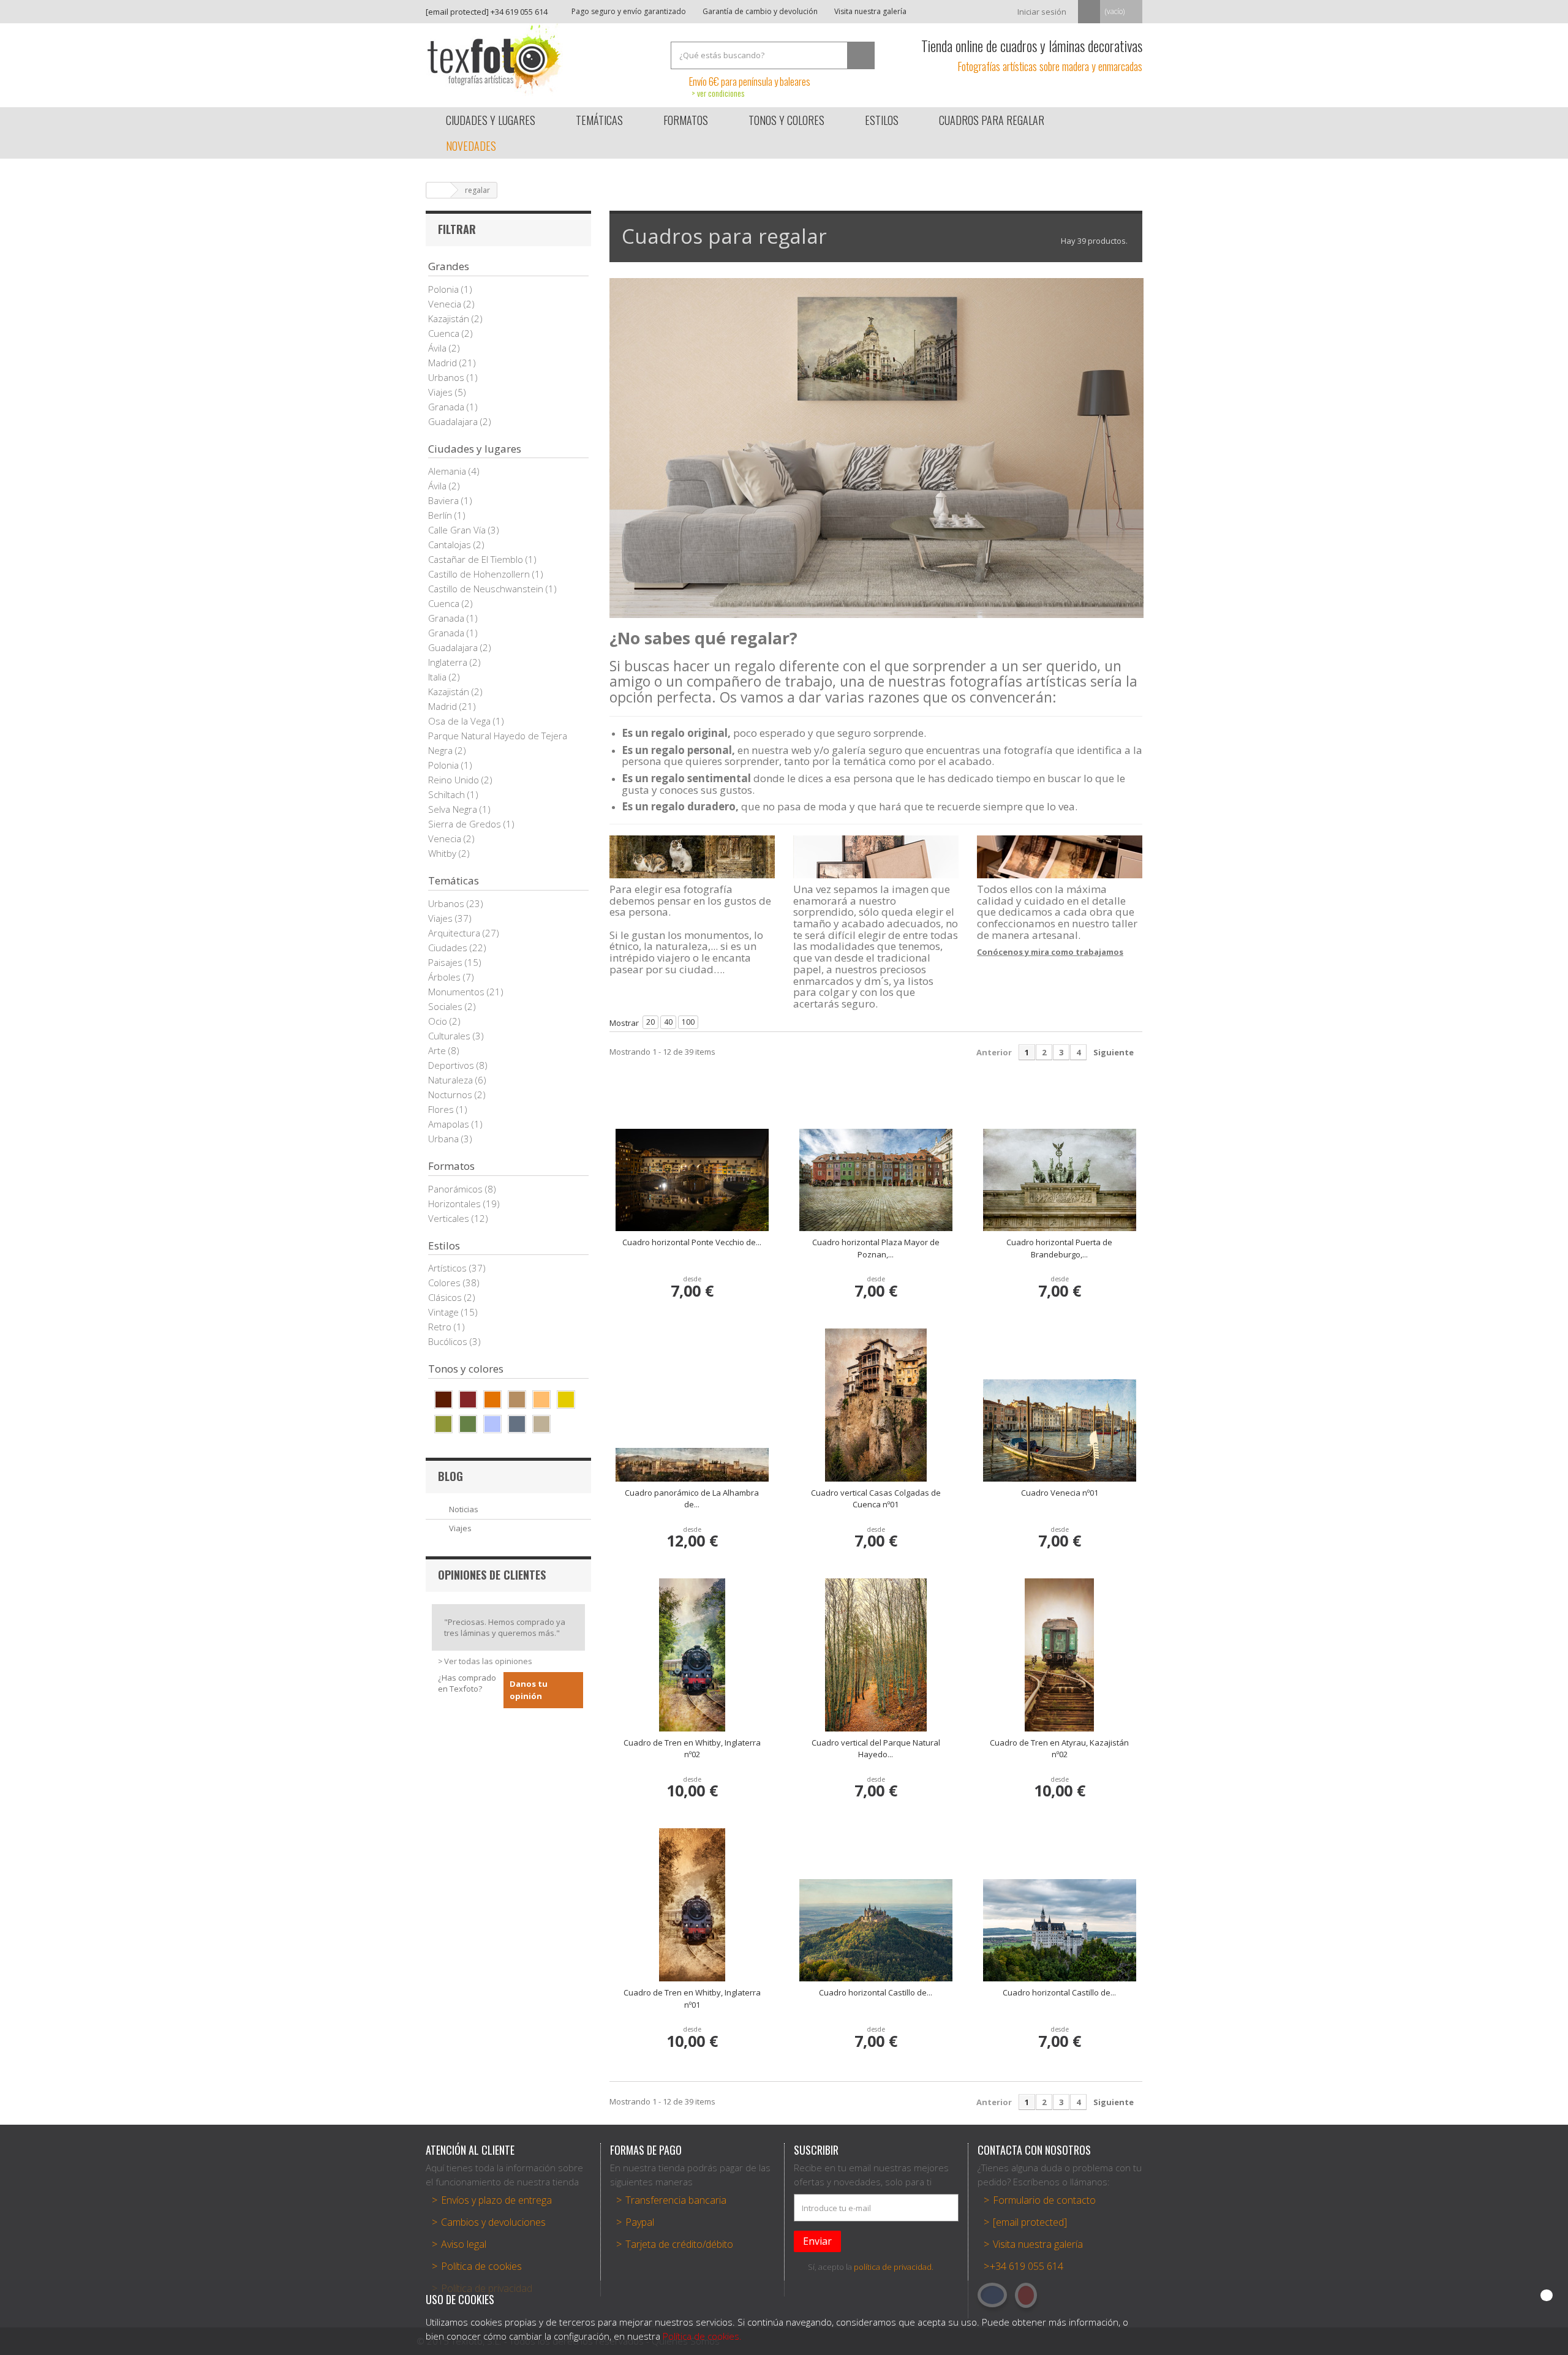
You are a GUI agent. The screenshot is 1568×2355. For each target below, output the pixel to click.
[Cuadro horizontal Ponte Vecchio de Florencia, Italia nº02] (692, 1180)
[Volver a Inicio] (439, 190)
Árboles (446, 977)
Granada (447, 407)
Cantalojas (451, 544)
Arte (438, 1050)
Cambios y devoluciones (493, 2222)
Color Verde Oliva (443, 1424)
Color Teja (468, 1400)
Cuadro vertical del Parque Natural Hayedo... (876, 1749)
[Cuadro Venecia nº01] (1060, 1430)
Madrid (444, 363)
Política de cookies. (702, 2336)
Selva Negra (454, 809)
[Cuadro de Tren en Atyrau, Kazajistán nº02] (1060, 1655)
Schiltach (448, 794)
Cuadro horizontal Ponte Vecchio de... (692, 1242)
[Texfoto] (539, 59)
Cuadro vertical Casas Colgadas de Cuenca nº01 (876, 1499)
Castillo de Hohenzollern (480, 574)
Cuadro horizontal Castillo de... (876, 1992)
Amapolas (450, 1124)
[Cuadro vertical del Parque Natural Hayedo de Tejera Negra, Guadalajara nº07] (876, 1655)
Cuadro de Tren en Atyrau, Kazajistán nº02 (1059, 1749)
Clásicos (446, 1297)
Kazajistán (450, 318)
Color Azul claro (492, 1424)
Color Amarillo (566, 1400)
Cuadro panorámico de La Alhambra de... (692, 1499)
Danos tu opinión (529, 1690)
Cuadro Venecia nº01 (1060, 1493)
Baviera (445, 500)
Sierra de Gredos (466, 824)
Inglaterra (449, 662)
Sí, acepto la (871, 2267)
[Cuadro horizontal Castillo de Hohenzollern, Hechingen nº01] (876, 1930)
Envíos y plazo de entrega (496, 2200)
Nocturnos (451, 1095)
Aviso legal (464, 2244)
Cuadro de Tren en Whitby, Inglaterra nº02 (692, 1749)
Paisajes (447, 962)
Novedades (471, 146)
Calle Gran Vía (458, 530)
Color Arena (541, 1424)
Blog (450, 1476)
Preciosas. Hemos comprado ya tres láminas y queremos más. (505, 1627)
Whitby (443, 853)
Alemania (448, 471)
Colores (446, 1283)
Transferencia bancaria (676, 2200)
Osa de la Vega (461, 721)
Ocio (439, 1021)
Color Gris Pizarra (517, 1424)
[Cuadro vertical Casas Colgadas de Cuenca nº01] (876, 1405)
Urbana (445, 1139)
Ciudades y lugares (491, 120)
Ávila (439, 348)
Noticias (464, 1509)
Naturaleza (452, 1080)
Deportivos (452, 1065)
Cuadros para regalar (992, 120)
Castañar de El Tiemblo (477, 559)
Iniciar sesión (1042, 12)
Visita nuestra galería (869, 11)
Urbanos (447, 377)
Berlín (441, 515)
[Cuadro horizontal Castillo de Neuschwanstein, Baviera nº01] (1060, 1930)
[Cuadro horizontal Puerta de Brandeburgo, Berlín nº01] (1060, 1180)
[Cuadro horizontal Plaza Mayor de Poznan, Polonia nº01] (876, 1180)
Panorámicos (457, 1189)
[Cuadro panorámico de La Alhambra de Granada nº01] (692, 1465)
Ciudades (449, 948)
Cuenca (445, 333)
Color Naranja (492, 1400)
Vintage (445, 1312)
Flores (442, 1109)
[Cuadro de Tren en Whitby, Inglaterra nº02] (692, 1655)
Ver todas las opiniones (488, 1661)
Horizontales (456, 1204)
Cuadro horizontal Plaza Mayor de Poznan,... (876, 1248)
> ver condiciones (718, 93)
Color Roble (517, 1400)
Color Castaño (443, 1400)
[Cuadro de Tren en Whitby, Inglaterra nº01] (692, 1905)
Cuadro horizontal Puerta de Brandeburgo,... (1059, 1248)
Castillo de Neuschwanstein (487, 589)
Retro (441, 1327)
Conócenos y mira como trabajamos (1050, 952)
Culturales (450, 1036)
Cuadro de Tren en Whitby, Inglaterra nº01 (692, 1999)
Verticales (450, 1218)
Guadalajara (454, 421)
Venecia (446, 304)
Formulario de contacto (1044, 2200)
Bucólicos (449, 1341)
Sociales (447, 1006)
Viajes (442, 392)
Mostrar (624, 1023)
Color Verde (468, 1424)
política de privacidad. (894, 2267)
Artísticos (449, 1268)
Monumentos (458, 992)
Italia (439, 677)
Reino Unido (455, 780)
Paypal (640, 2222)
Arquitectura (455, 933)
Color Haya (541, 1400)
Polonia (445, 289)
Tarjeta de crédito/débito (679, 2244)
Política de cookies (481, 2266)
